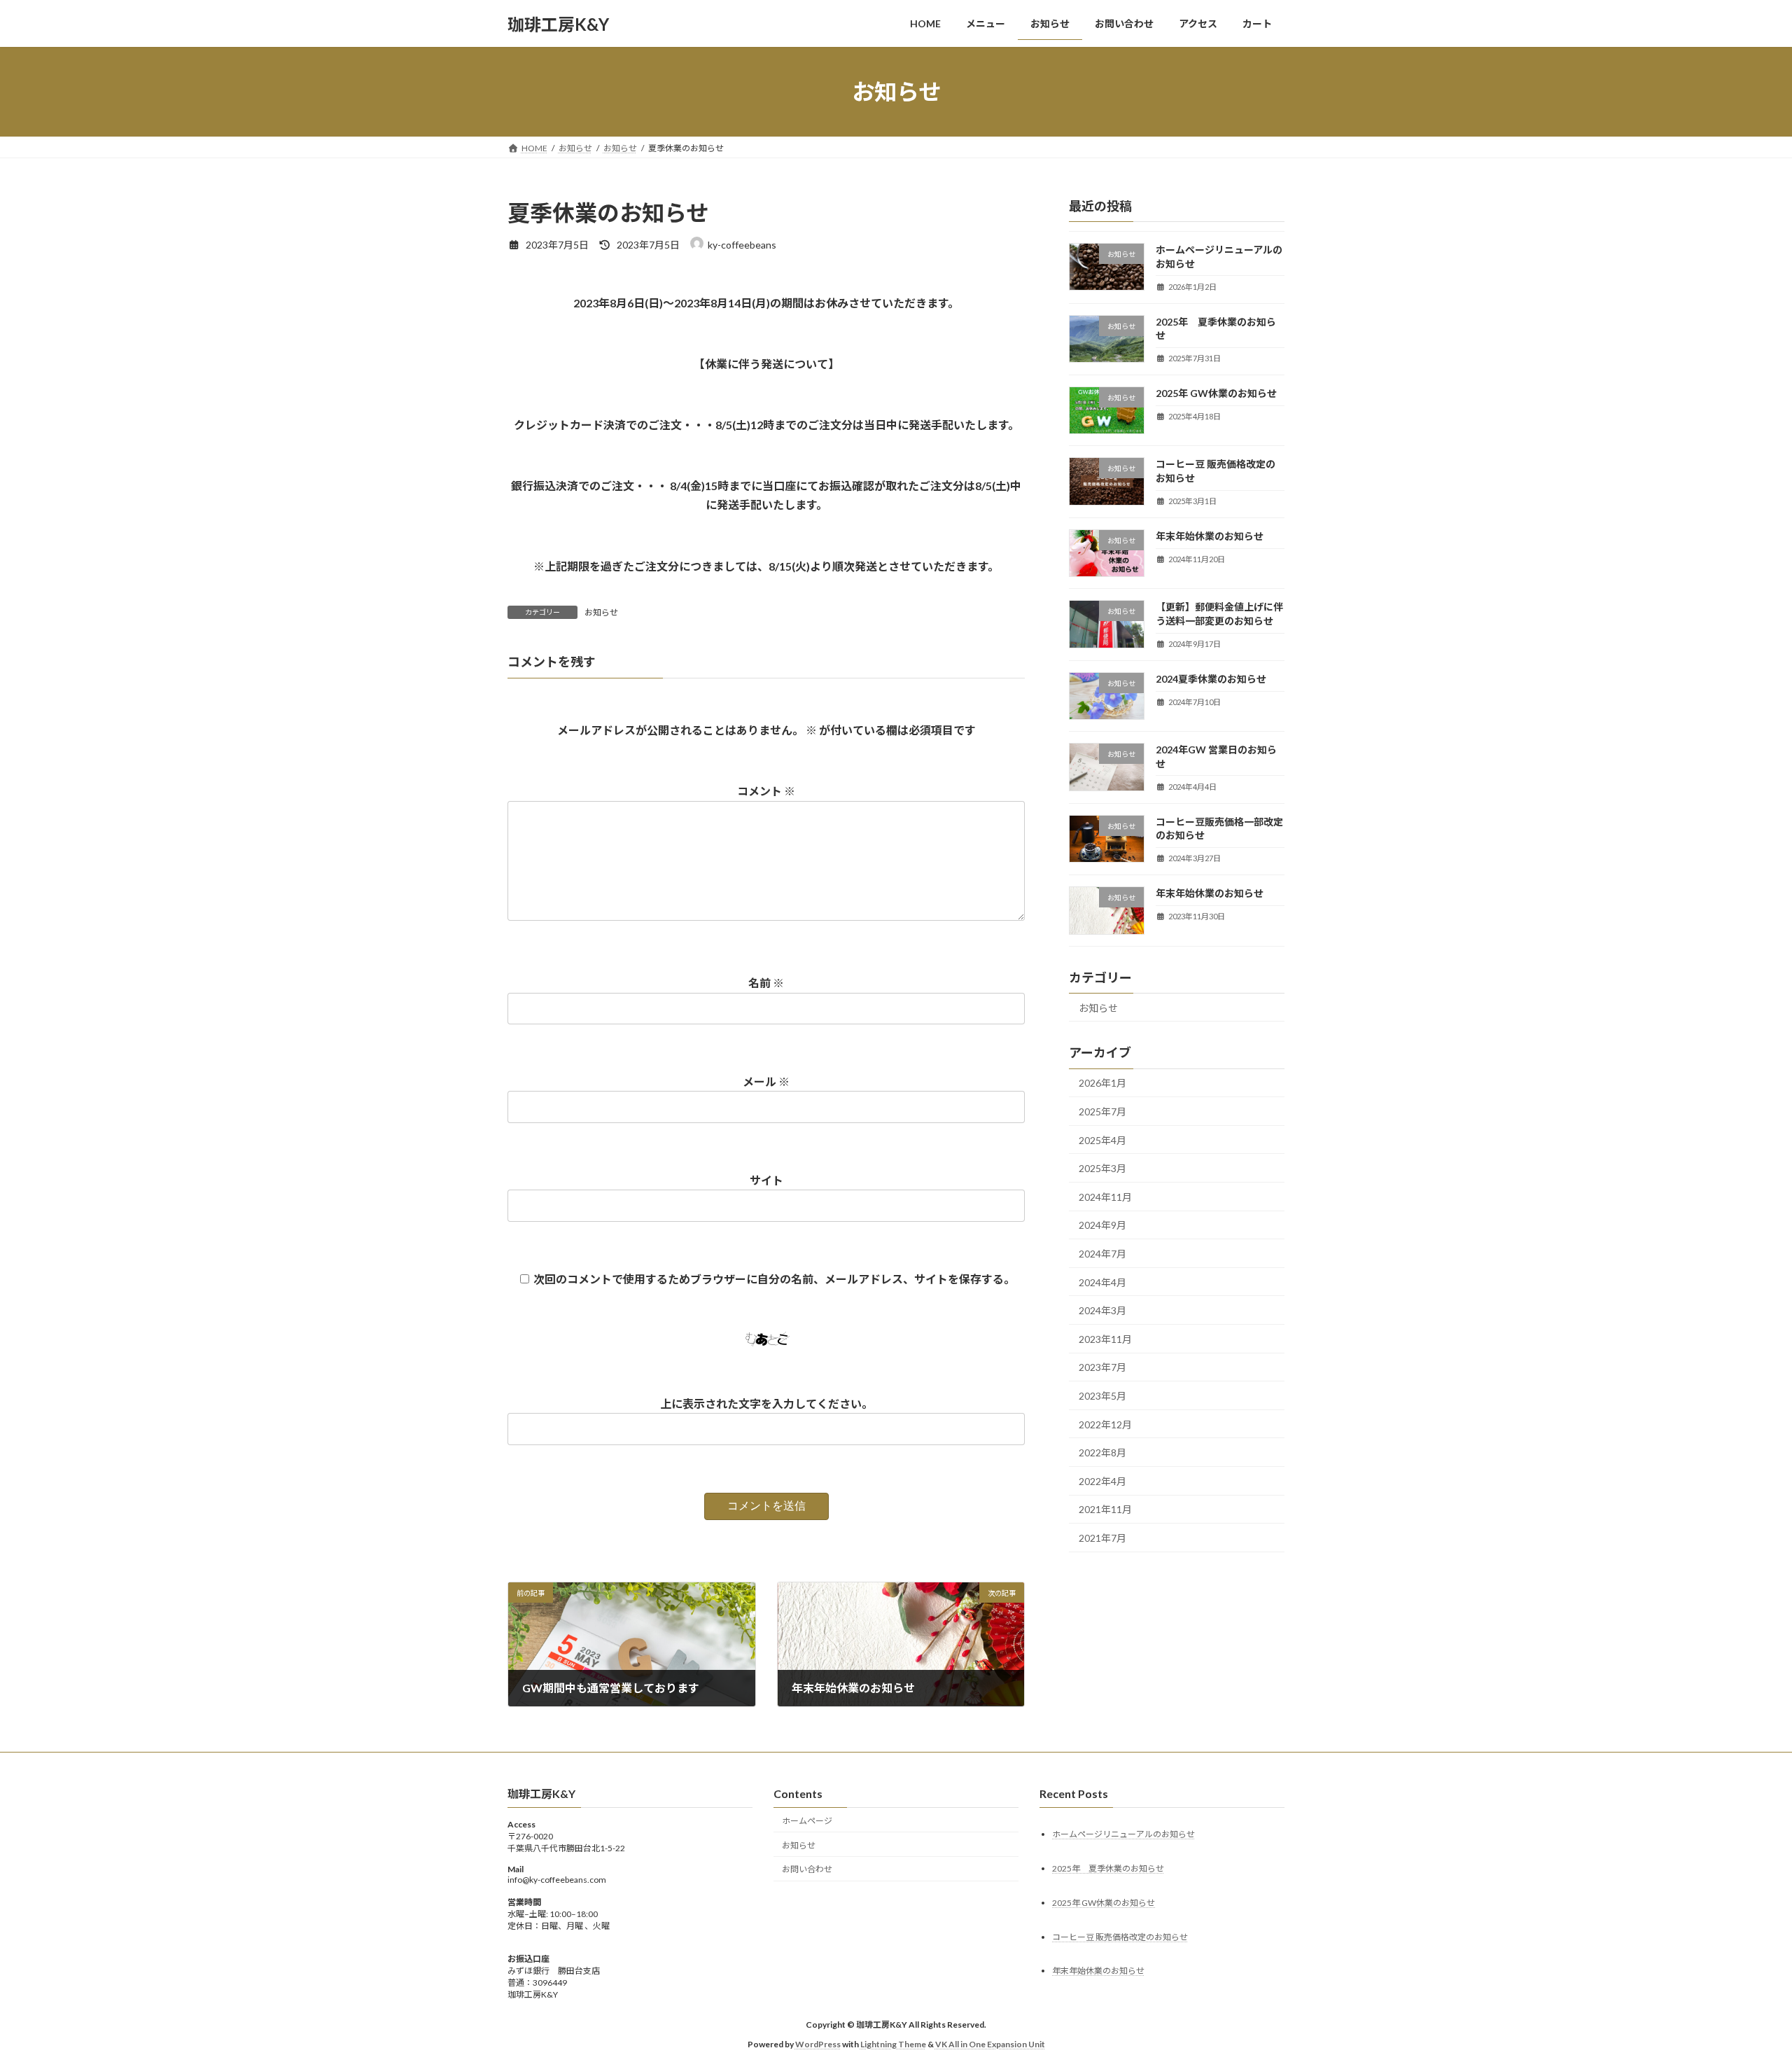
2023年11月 (1105, 1339)
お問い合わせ (807, 1870)
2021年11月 (1105, 1510)
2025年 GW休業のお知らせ (1216, 393)
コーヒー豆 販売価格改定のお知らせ (1120, 1937)
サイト (766, 1180)
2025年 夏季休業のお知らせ (1108, 1868)
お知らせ (601, 612)
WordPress (818, 2044)
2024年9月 (1102, 1226)
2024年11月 (1105, 1197)
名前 (766, 983)
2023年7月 (1102, 1368)
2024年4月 (1102, 1282)
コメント (766, 791)
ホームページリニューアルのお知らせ (1123, 1834)
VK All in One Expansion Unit (990, 2044)
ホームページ (807, 1821)
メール (766, 1081)
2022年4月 (1102, 1481)
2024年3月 (1102, 1310)
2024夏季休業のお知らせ (1211, 679)
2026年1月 (1102, 1084)
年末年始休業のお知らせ (1210, 536)
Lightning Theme (893, 2044)
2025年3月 (1102, 1168)
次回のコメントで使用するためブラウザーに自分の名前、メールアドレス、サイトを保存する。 (774, 1279)
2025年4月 (1102, 1140)
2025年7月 (1102, 1112)
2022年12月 (1105, 1424)
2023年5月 (1102, 1396)
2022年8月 (1102, 1453)
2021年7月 (1102, 1538)
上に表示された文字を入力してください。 (766, 1403)
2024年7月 (1102, 1254)
